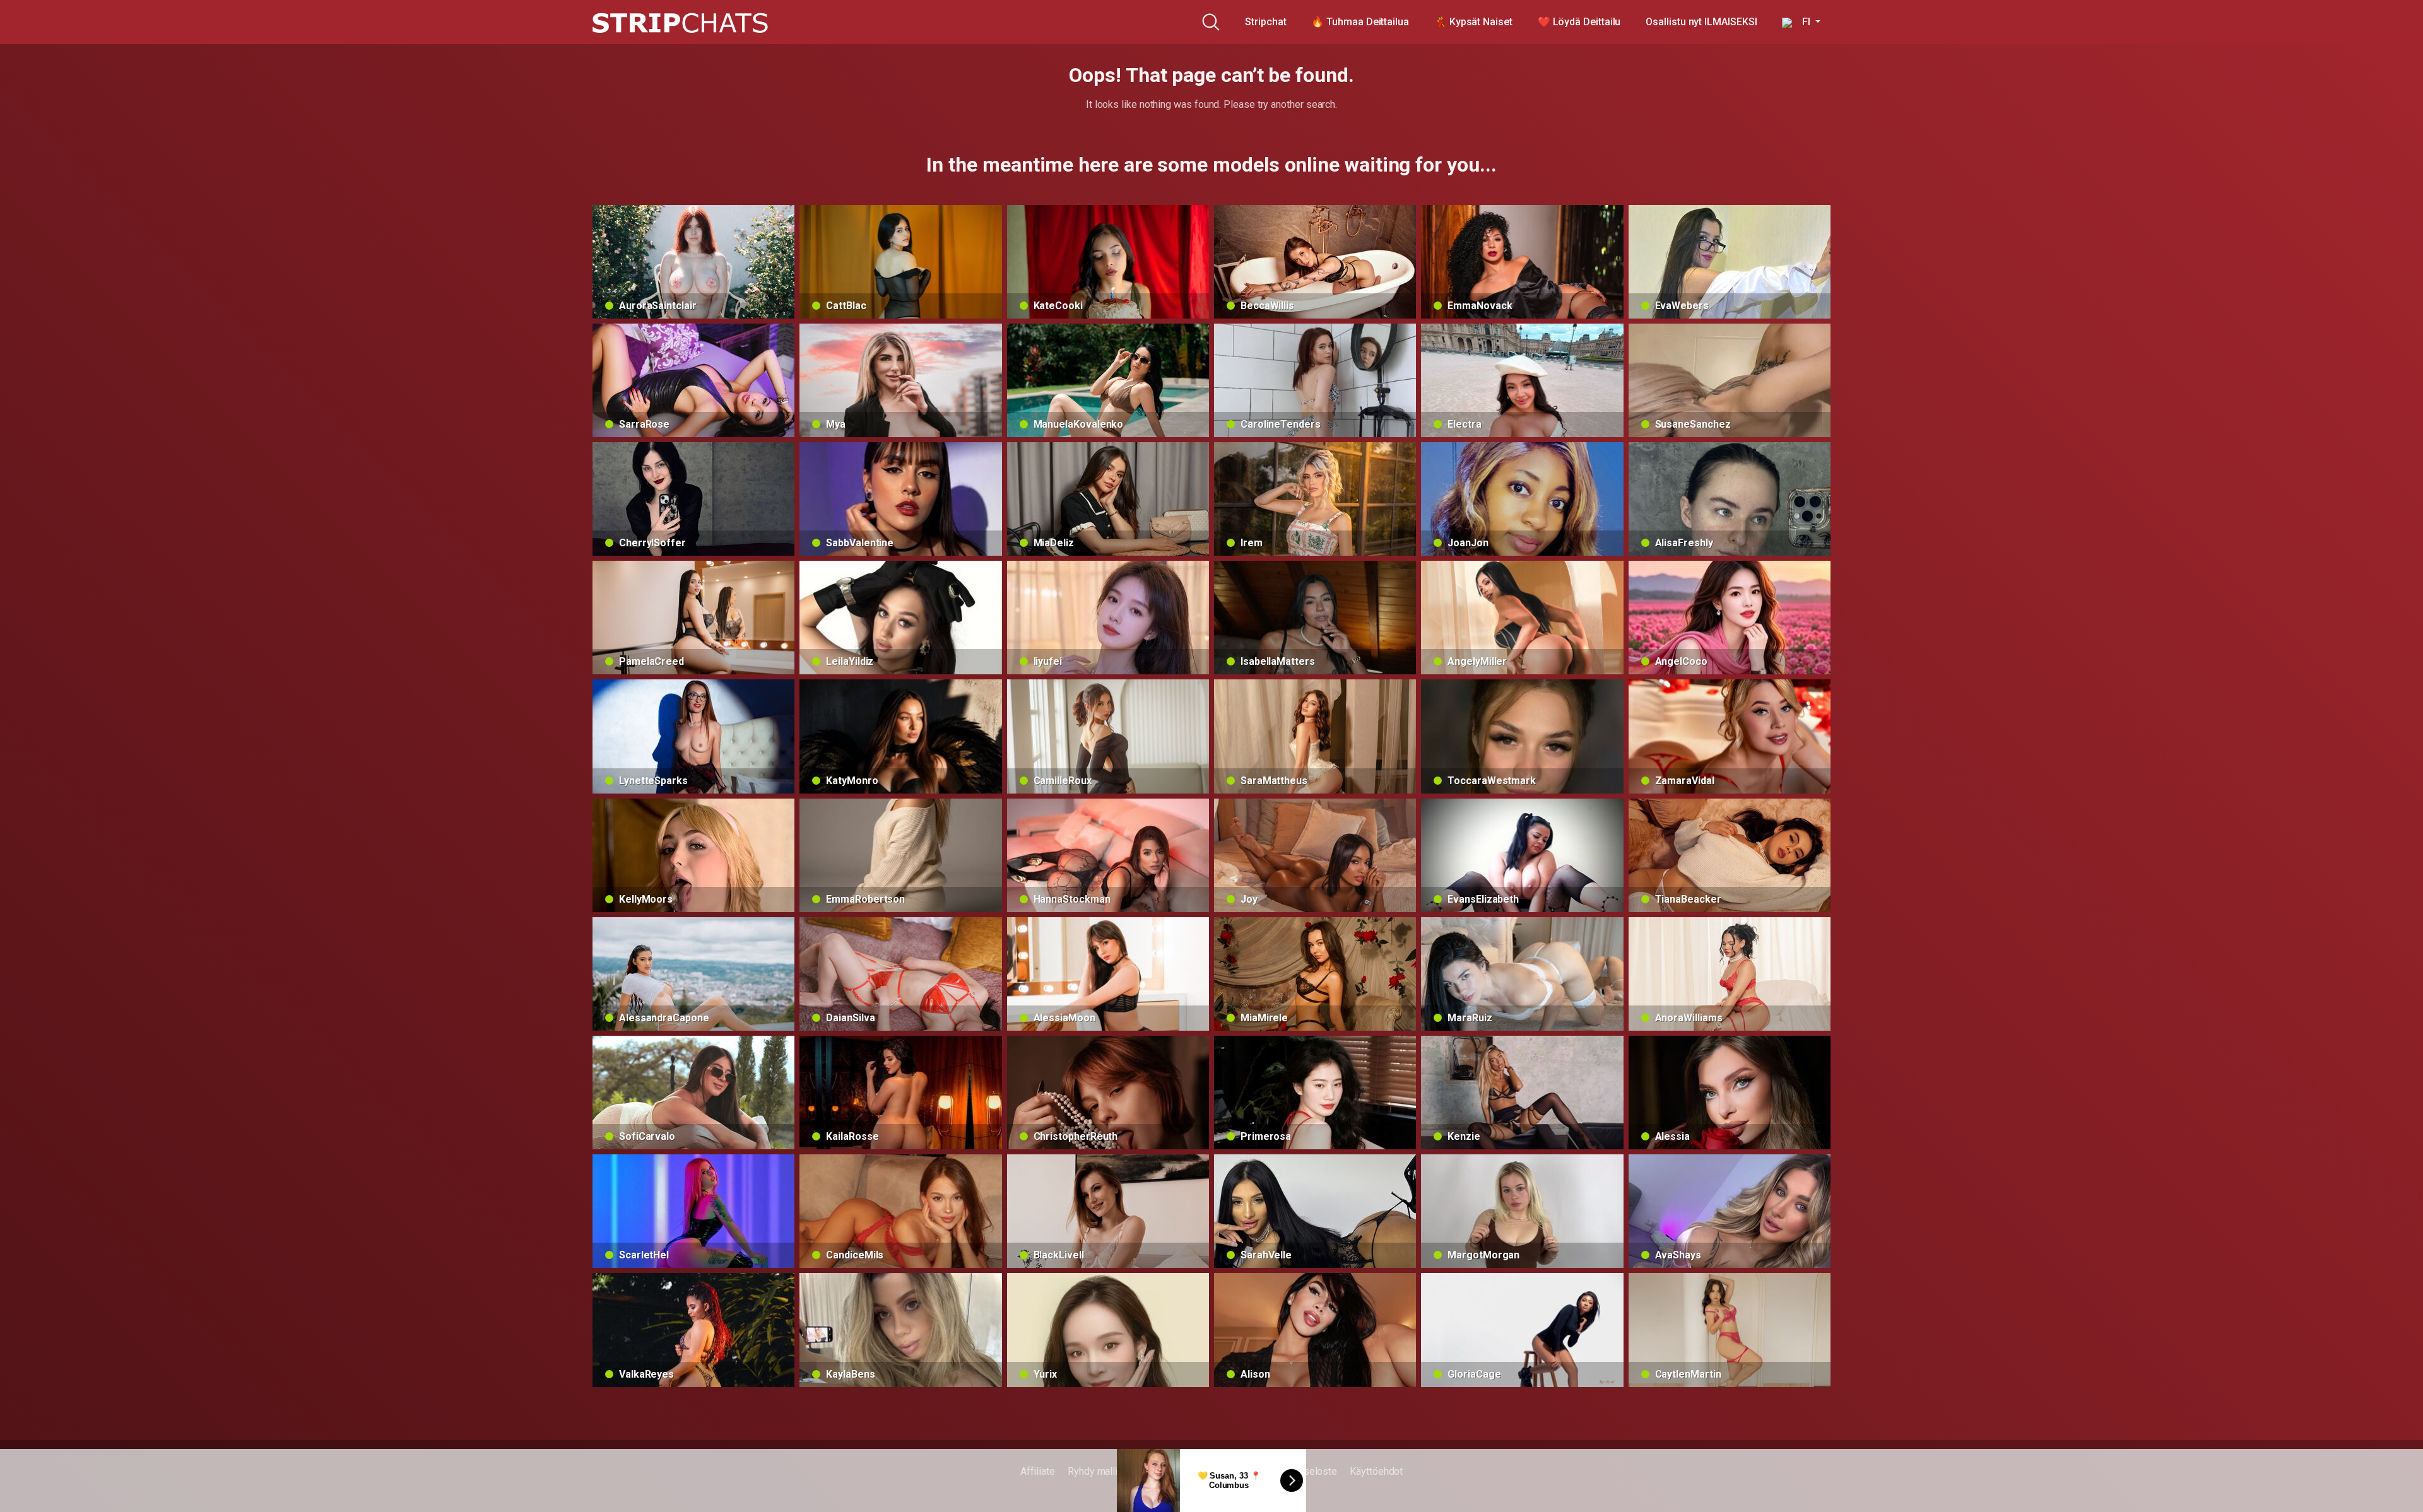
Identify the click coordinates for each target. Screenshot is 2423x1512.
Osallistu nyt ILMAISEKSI (1701, 22)
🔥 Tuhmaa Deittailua (1360, 22)
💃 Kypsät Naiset (1473, 22)
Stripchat (1265, 22)
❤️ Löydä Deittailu (1579, 22)
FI (1802, 22)
